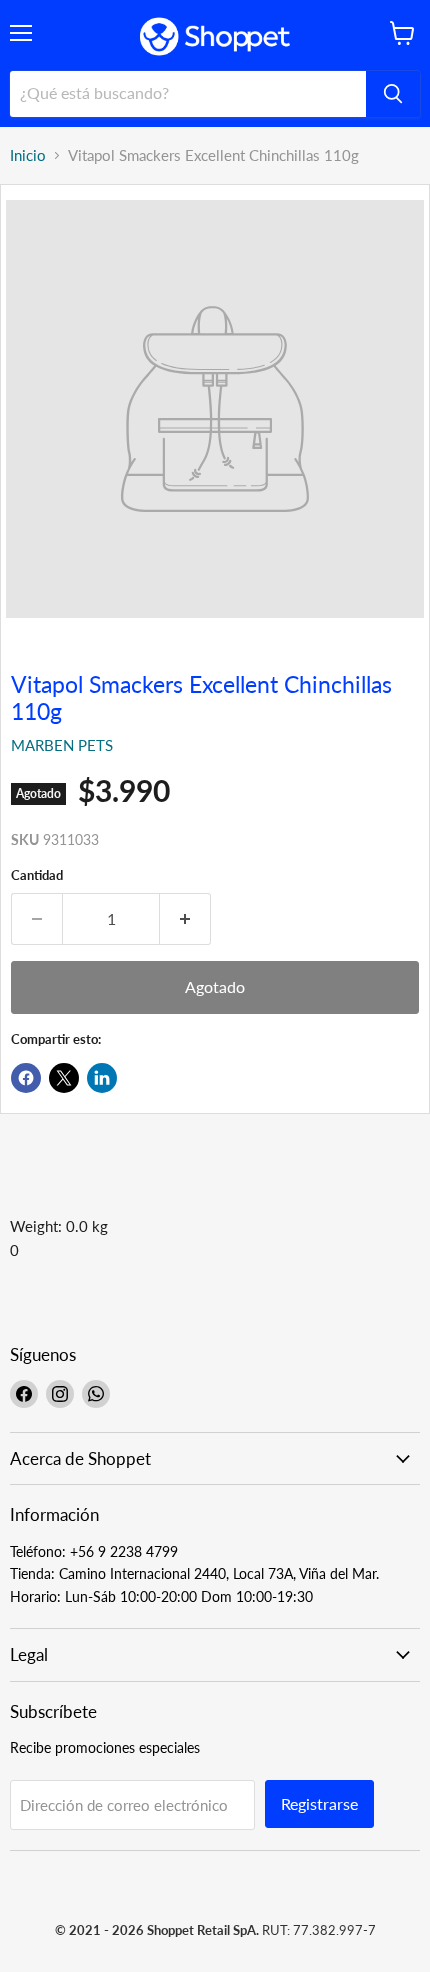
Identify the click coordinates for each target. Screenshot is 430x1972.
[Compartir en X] (64, 1078)
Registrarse (319, 1803)
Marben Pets (62, 745)
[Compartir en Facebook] (26, 1078)
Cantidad (37, 875)
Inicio (28, 155)
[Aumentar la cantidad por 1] (185, 919)
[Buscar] (393, 94)
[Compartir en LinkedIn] (102, 1078)
